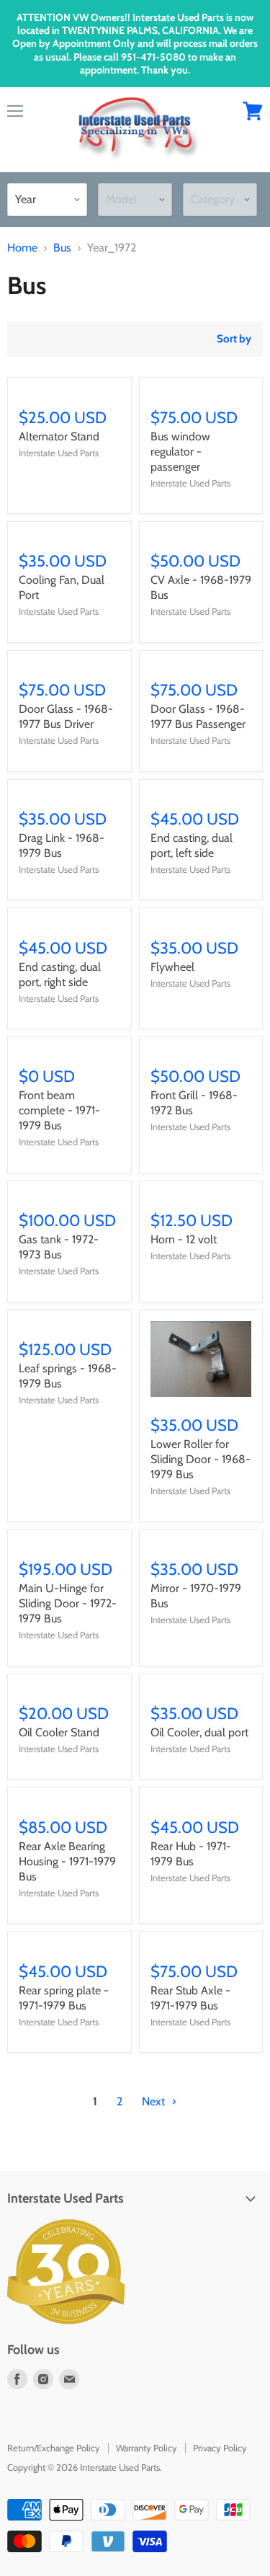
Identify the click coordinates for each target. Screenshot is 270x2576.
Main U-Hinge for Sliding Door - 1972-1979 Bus (68, 1603)
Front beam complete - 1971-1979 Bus (59, 1110)
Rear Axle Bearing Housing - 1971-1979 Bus (67, 1861)
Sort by (234, 339)
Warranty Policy (147, 2448)
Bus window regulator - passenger (180, 452)
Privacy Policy (220, 2448)
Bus (62, 248)
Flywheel (172, 967)
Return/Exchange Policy (54, 2448)
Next (155, 2101)
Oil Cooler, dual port (199, 1732)
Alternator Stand (59, 436)
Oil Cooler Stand (59, 1732)
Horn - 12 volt (184, 1239)
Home (22, 248)
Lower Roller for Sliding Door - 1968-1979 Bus (201, 1459)
